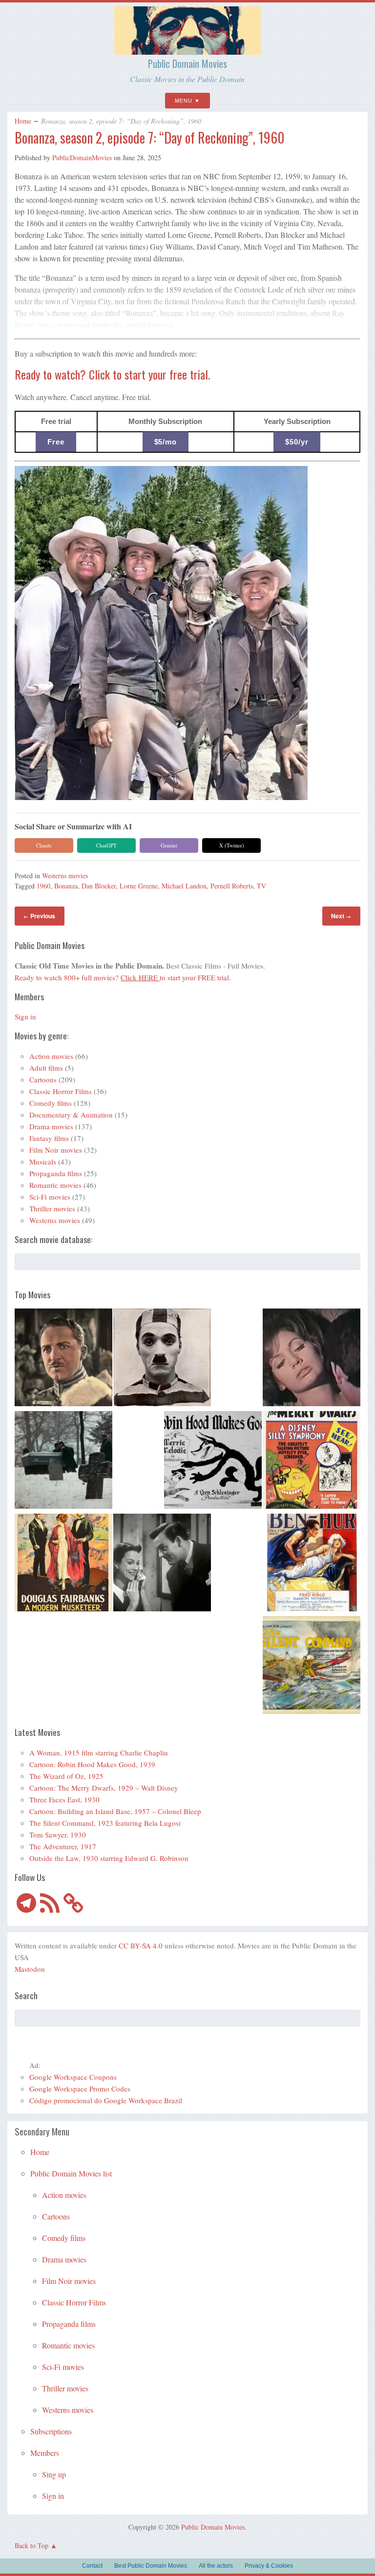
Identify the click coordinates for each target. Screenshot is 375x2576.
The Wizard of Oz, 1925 (66, 1776)
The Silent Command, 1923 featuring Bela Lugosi (105, 1823)
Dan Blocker (99, 886)
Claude (44, 845)
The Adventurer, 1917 (63, 1846)
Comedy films (51, 1103)
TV (261, 886)
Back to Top (31, 2545)
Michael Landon (184, 886)
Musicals (43, 1161)
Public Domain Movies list (71, 2173)
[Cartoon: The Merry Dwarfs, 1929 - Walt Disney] (312, 1461)
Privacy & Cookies (269, 2566)
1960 (43, 886)
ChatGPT (106, 845)
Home (23, 121)
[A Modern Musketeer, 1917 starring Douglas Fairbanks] (63, 1564)
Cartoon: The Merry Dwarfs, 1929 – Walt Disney (104, 1788)
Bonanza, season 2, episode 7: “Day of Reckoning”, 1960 (150, 137)
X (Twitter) (232, 845)
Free (56, 442)
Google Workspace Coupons (73, 2077)
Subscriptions (51, 2431)
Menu (184, 101)
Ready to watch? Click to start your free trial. (112, 374)
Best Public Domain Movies (151, 2566)
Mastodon (30, 1969)
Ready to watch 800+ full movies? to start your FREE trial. (123, 977)
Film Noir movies (56, 1150)
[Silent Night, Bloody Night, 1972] (63, 1461)
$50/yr (297, 442)
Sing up (54, 2474)
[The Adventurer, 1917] (162, 1359)
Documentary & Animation (71, 1115)
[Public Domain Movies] (187, 50)
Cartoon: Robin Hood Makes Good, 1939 (92, 1764)
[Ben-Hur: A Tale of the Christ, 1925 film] (312, 1564)
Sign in (25, 1016)
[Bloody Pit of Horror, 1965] (312, 1359)
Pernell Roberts (232, 886)
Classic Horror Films (61, 1091)
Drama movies (51, 1126)
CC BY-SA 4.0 (141, 1945)
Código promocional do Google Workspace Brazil (106, 2100)
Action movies (51, 1056)
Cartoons (43, 1079)
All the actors (216, 2566)
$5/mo (166, 442)
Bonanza (66, 886)
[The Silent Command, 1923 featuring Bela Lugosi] (312, 1667)
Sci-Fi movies (50, 1197)
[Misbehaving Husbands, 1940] (162, 1564)
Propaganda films (56, 1173)
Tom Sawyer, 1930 (58, 1835)
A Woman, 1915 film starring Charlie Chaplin (99, 1753)
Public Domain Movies (187, 63)
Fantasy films (49, 1138)
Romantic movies (55, 1185)
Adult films (46, 1068)
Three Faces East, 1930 (64, 1799)
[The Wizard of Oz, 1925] (63, 1359)
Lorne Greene (139, 886)
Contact (92, 2566)
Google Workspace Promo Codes (80, 2089)
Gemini (169, 845)
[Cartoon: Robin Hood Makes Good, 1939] (213, 1461)
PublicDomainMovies (82, 158)
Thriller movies (52, 1208)
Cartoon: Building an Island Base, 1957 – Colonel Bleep (115, 1811)
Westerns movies (65, 876)
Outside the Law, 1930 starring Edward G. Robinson (109, 1858)
